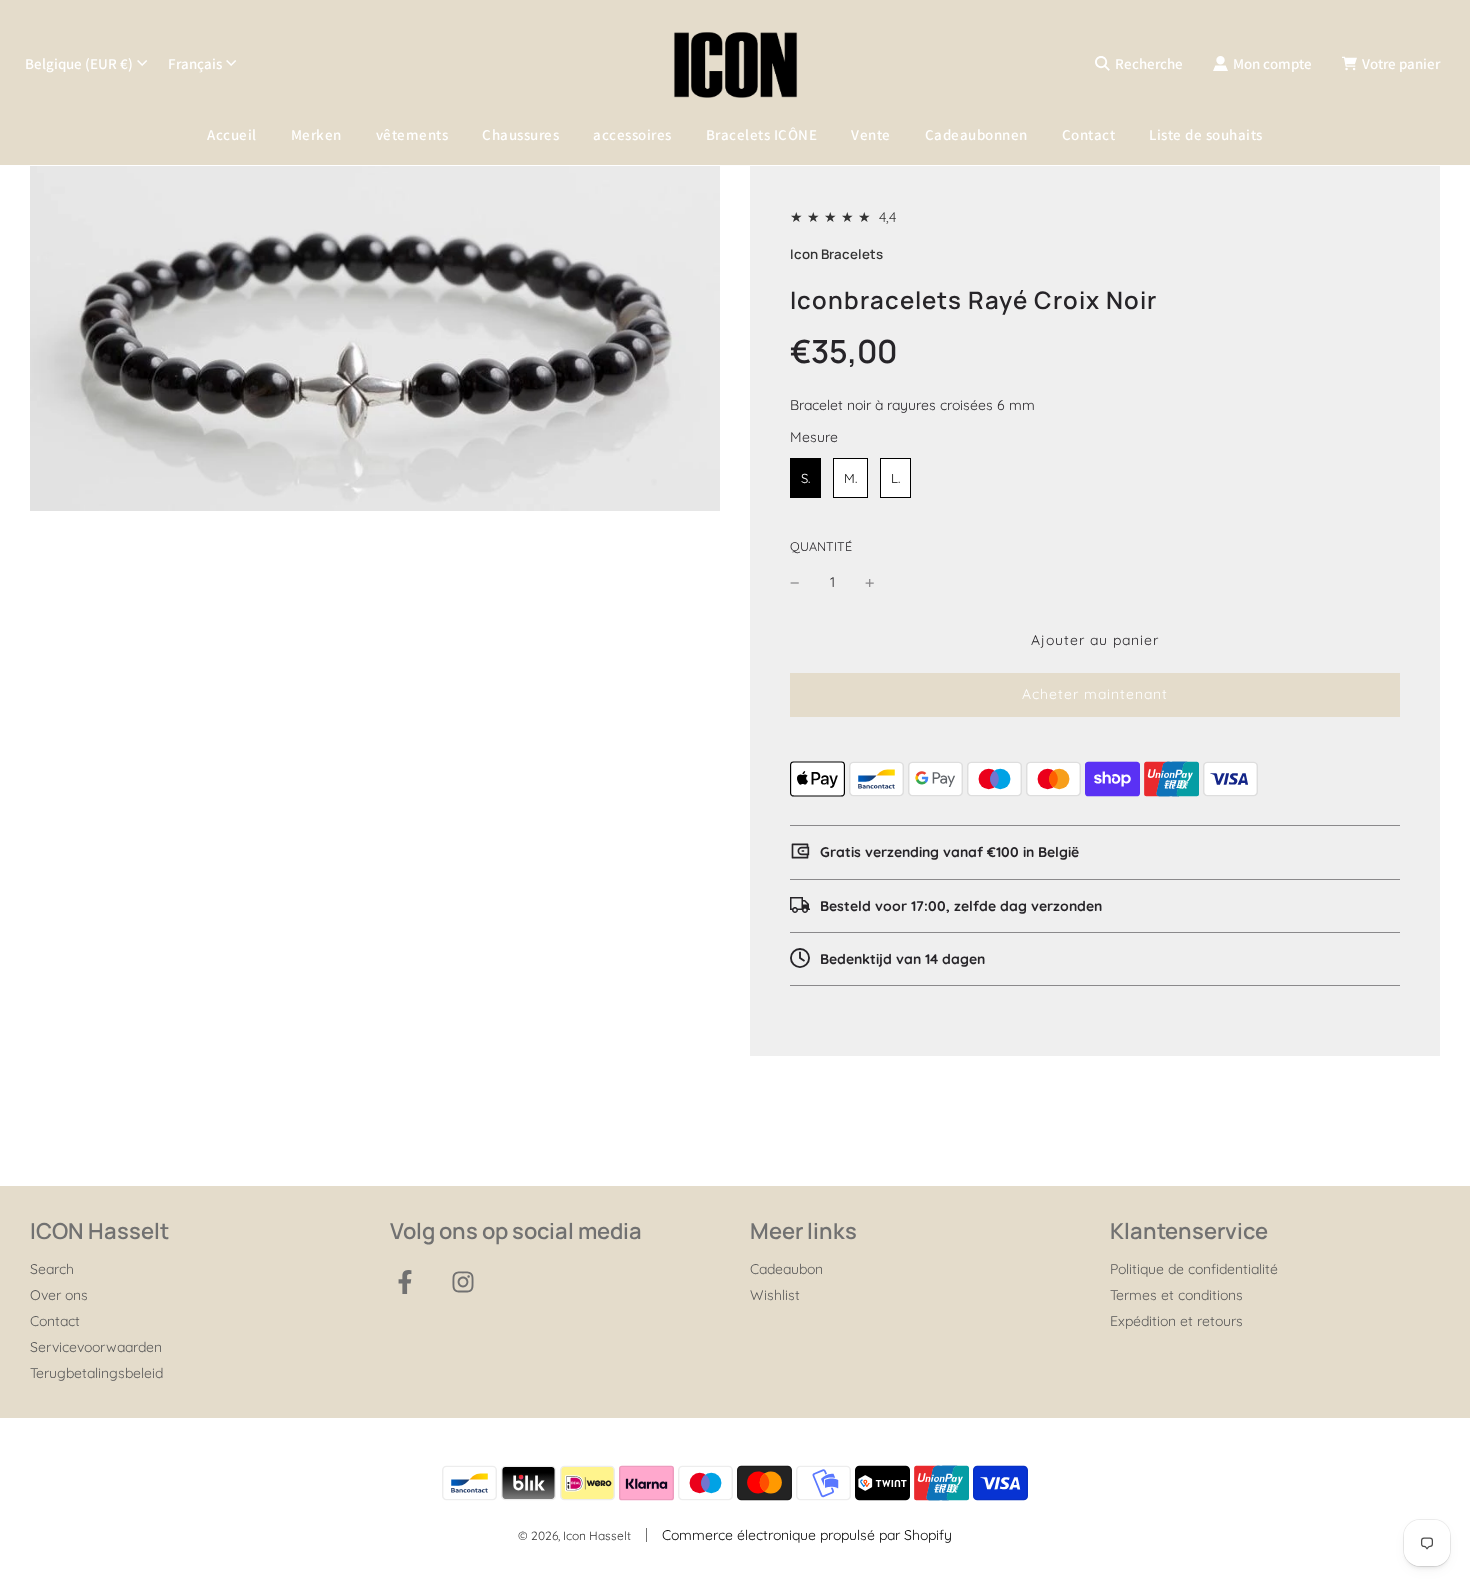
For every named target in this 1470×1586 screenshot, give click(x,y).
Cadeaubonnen (976, 134)
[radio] (805, 478)
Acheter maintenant (1095, 694)
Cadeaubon (786, 1269)
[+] (870, 582)
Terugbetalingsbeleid (96, 1373)
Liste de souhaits (1206, 134)
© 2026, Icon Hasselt (574, 1535)
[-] (795, 582)
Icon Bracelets (836, 254)
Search (52, 1269)
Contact (1089, 134)
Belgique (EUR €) (79, 63)
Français (195, 63)
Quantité (821, 546)
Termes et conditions (1176, 1295)
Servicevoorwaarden (96, 1347)
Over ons (59, 1295)
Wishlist (775, 1295)
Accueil (232, 134)
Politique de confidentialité (1194, 1269)
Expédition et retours (1176, 1321)
